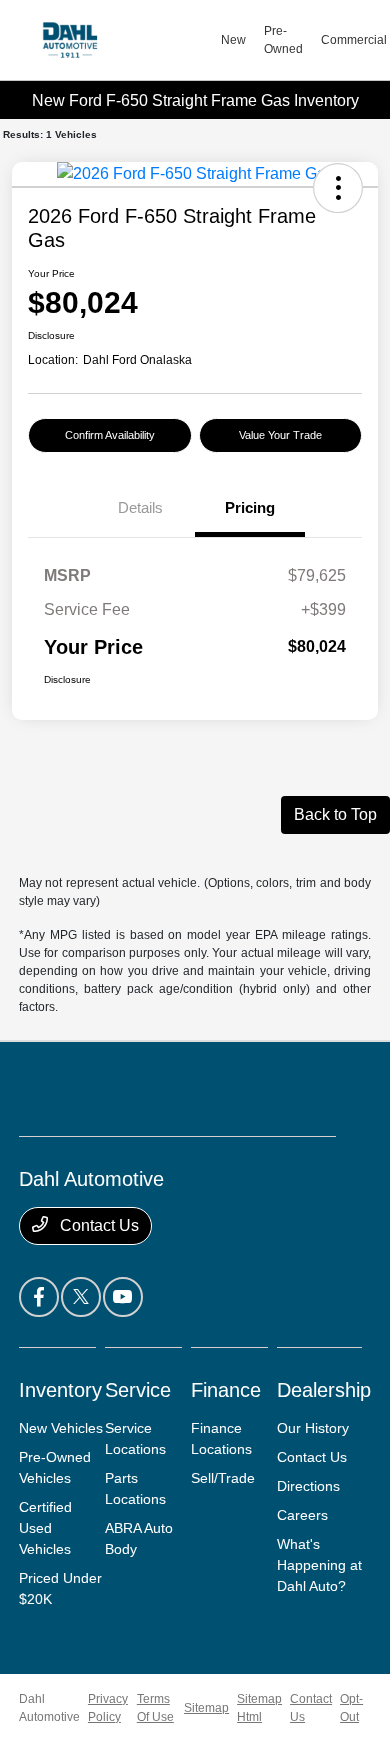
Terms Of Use (155, 1708)
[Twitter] (81, 1297)
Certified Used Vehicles (45, 1528)
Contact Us (97, 1225)
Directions (308, 1486)
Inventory (60, 1390)
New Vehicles (61, 1428)
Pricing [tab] (250, 507)
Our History (313, 1428)
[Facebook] (39, 1297)
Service (138, 1390)
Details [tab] (140, 507)
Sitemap (206, 1708)
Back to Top (335, 814)
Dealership (324, 1390)
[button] (338, 188)
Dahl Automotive (49, 1708)
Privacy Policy (108, 1708)
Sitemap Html (259, 1708)
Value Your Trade (280, 435)
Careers (302, 1515)
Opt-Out (351, 1708)
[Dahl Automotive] (120, 40)
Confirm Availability (110, 435)
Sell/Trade (223, 1478)
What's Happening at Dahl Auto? (319, 1565)
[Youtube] (123, 1297)
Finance (226, 1390)
